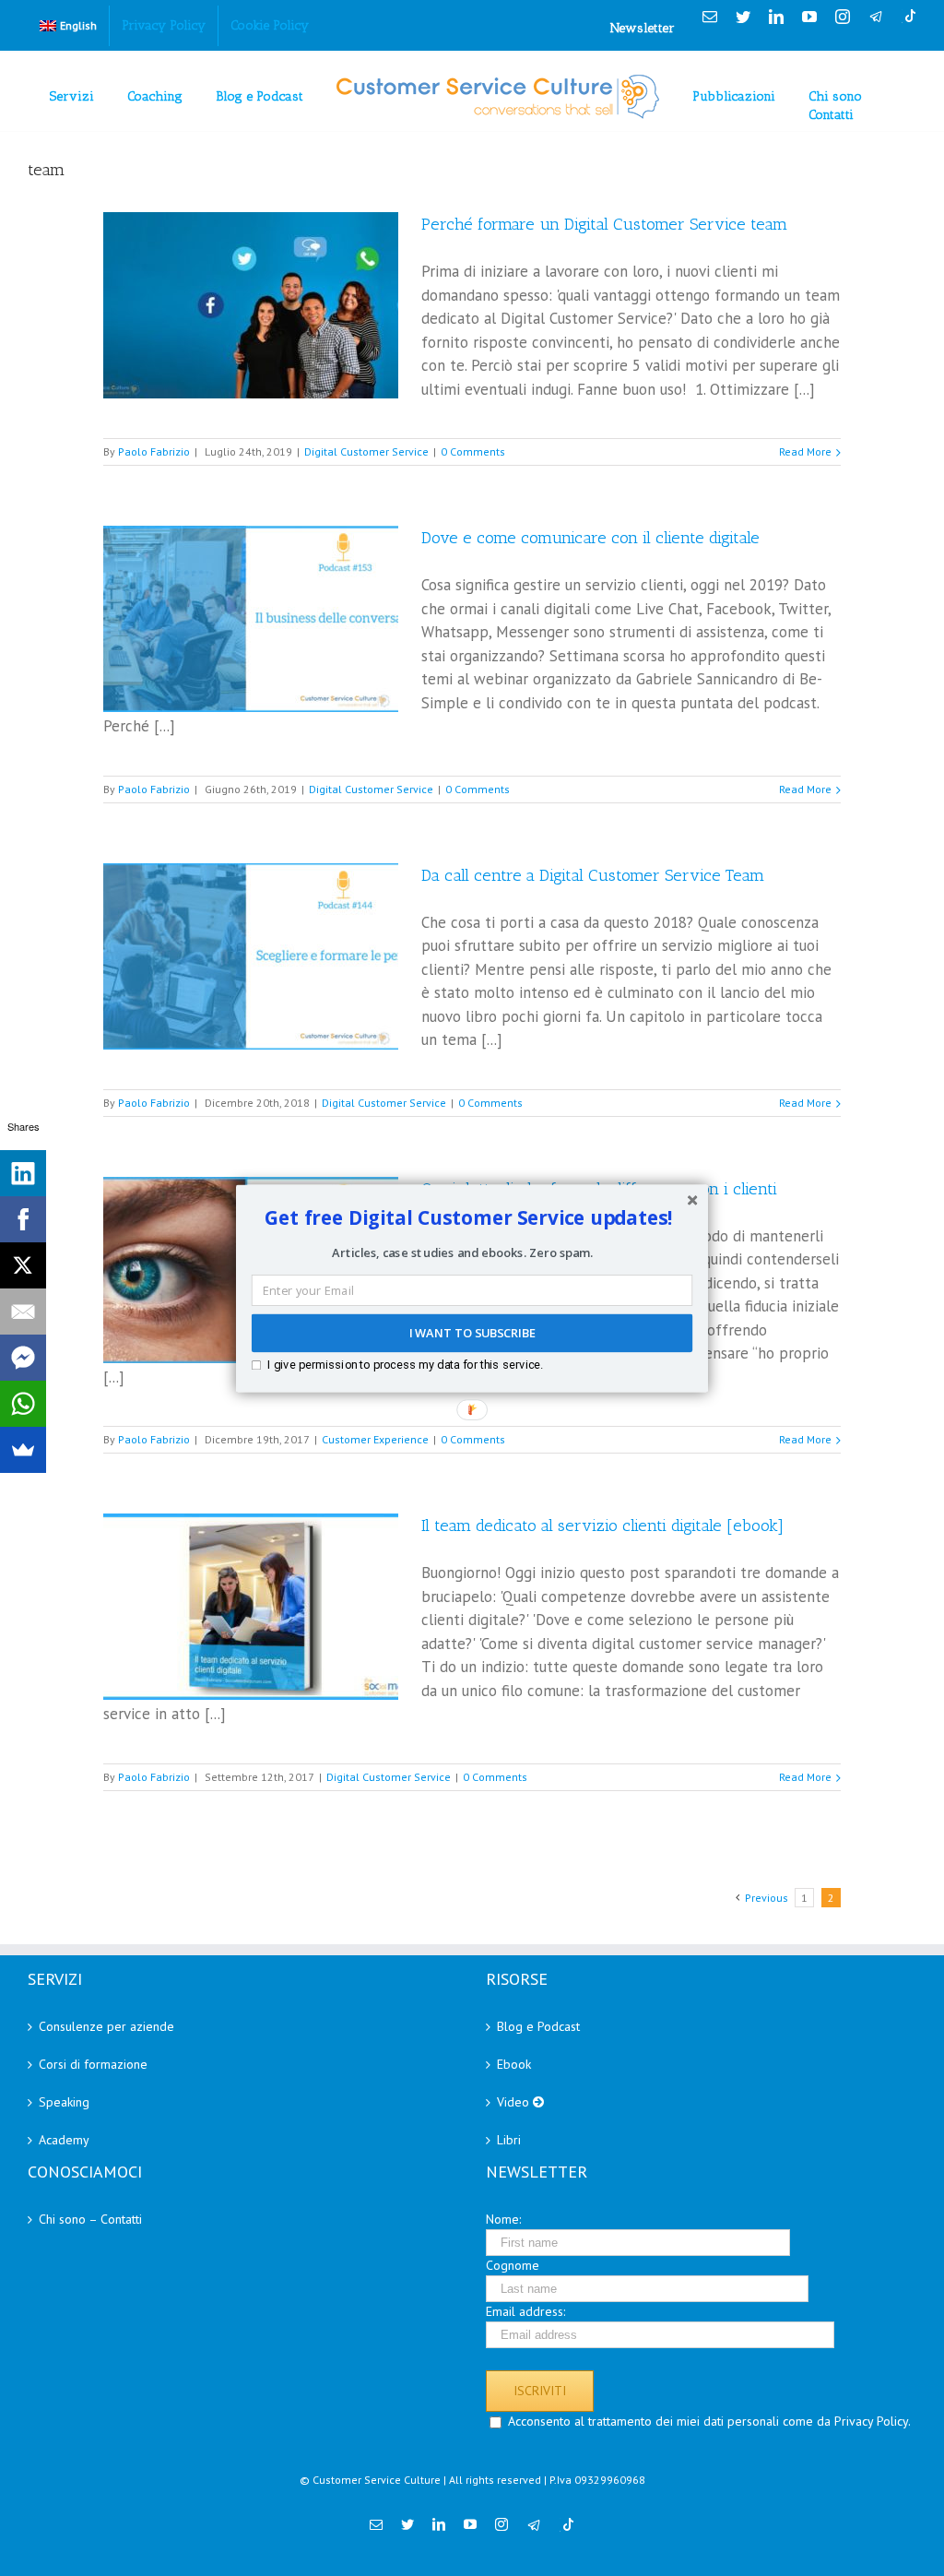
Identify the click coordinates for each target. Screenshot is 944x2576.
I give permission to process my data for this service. (405, 1364)
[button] (469, 1217)
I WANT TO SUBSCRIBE (472, 1333)
